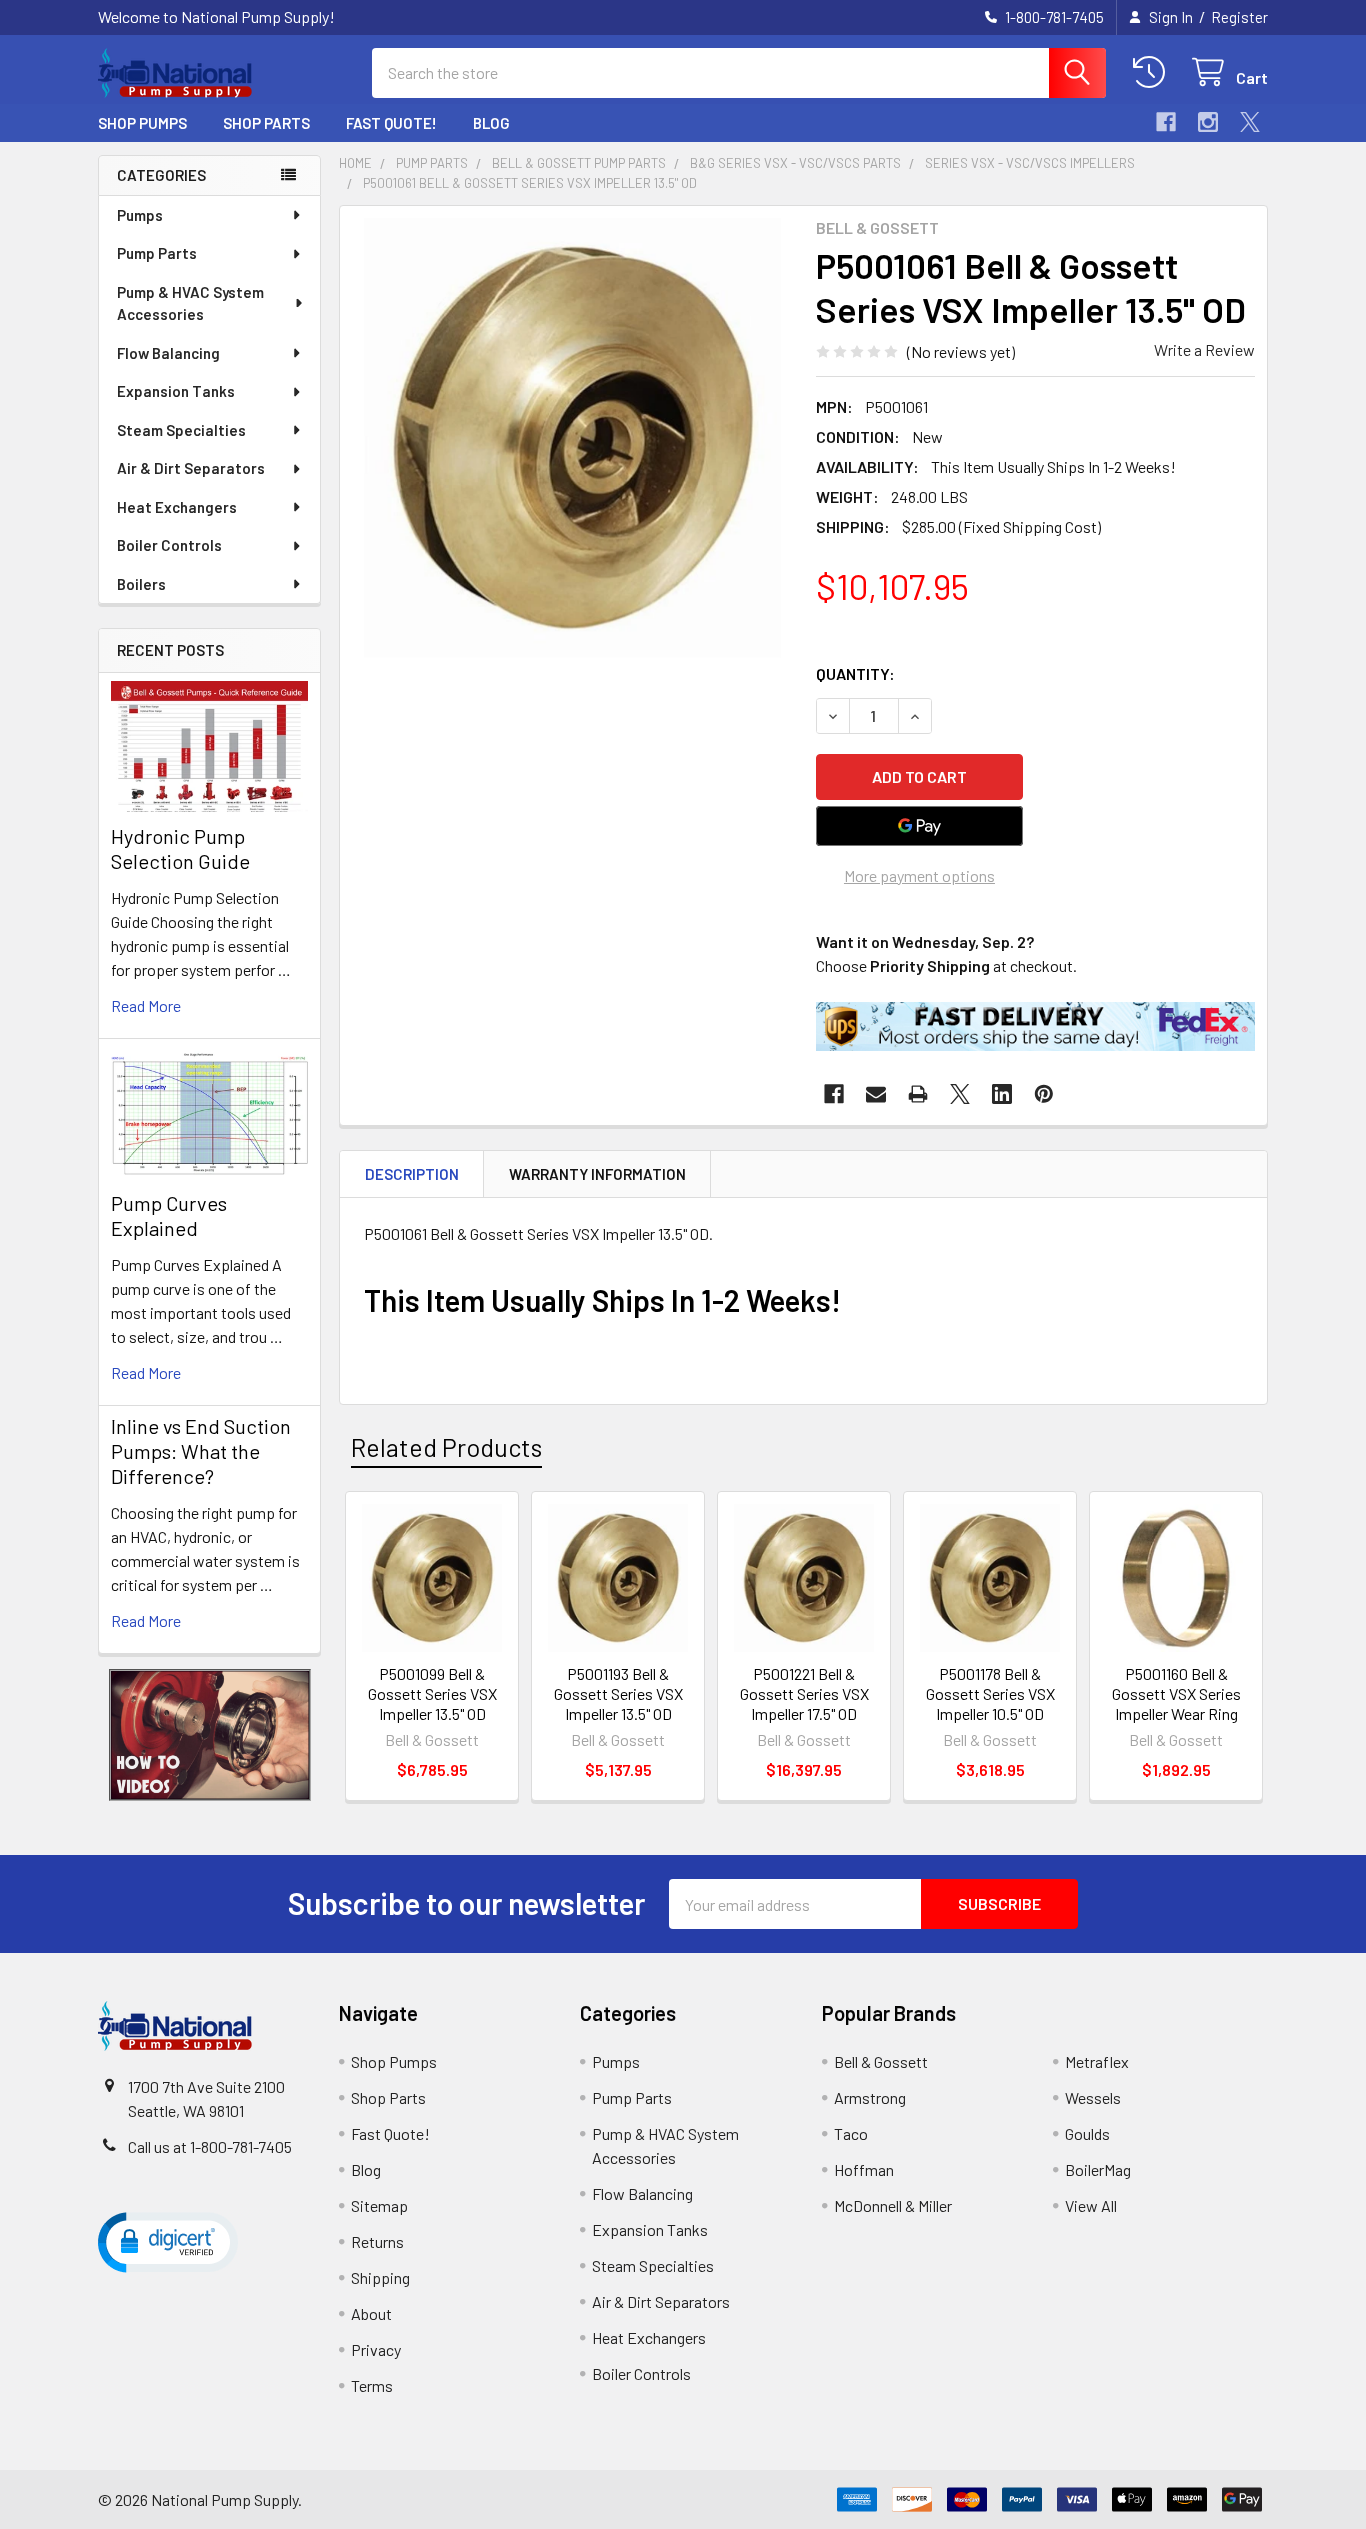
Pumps (140, 215)
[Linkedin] (1002, 1094)
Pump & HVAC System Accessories (190, 303)
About (371, 2313)
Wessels (1093, 2097)
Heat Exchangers (177, 507)
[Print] (918, 1094)
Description (412, 1174)
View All (1091, 2205)
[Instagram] (1208, 122)
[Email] (876, 1094)
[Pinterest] (1044, 1094)
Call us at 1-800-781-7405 (210, 2146)
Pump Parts (157, 253)
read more (146, 1005)
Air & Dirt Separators (191, 468)
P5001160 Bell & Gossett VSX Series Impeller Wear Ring (1176, 1693)
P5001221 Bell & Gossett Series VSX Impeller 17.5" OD (804, 1693)
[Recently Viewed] (1153, 72)
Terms (372, 2385)
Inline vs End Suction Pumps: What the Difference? (201, 1451)
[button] (210, 1735)
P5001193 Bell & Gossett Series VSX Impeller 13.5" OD (618, 1693)
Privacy (376, 2349)
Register (1239, 17)
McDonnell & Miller (893, 2205)
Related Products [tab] (446, 1447)
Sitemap (379, 2205)
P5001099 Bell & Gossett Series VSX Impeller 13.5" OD (432, 1693)
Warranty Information (597, 1174)
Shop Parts (266, 123)
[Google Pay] (920, 826)
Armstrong (870, 2097)
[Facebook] (1166, 122)
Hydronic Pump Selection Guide (180, 848)
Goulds (1087, 2133)
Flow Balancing (168, 353)
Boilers (141, 584)
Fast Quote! (391, 123)
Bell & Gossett (881, 2061)
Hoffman (864, 2169)
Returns (377, 2241)
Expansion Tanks (176, 391)
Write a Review (1204, 349)
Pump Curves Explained (169, 1215)
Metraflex (1097, 2061)
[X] (1250, 122)
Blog (491, 123)
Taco (851, 2133)
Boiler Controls (169, 545)
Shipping (380, 2277)
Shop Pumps (142, 123)
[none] (572, 438)
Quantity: (855, 673)
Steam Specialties (181, 430)
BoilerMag (1098, 2169)
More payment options (919, 875)
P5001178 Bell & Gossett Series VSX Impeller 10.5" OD (990, 1693)
